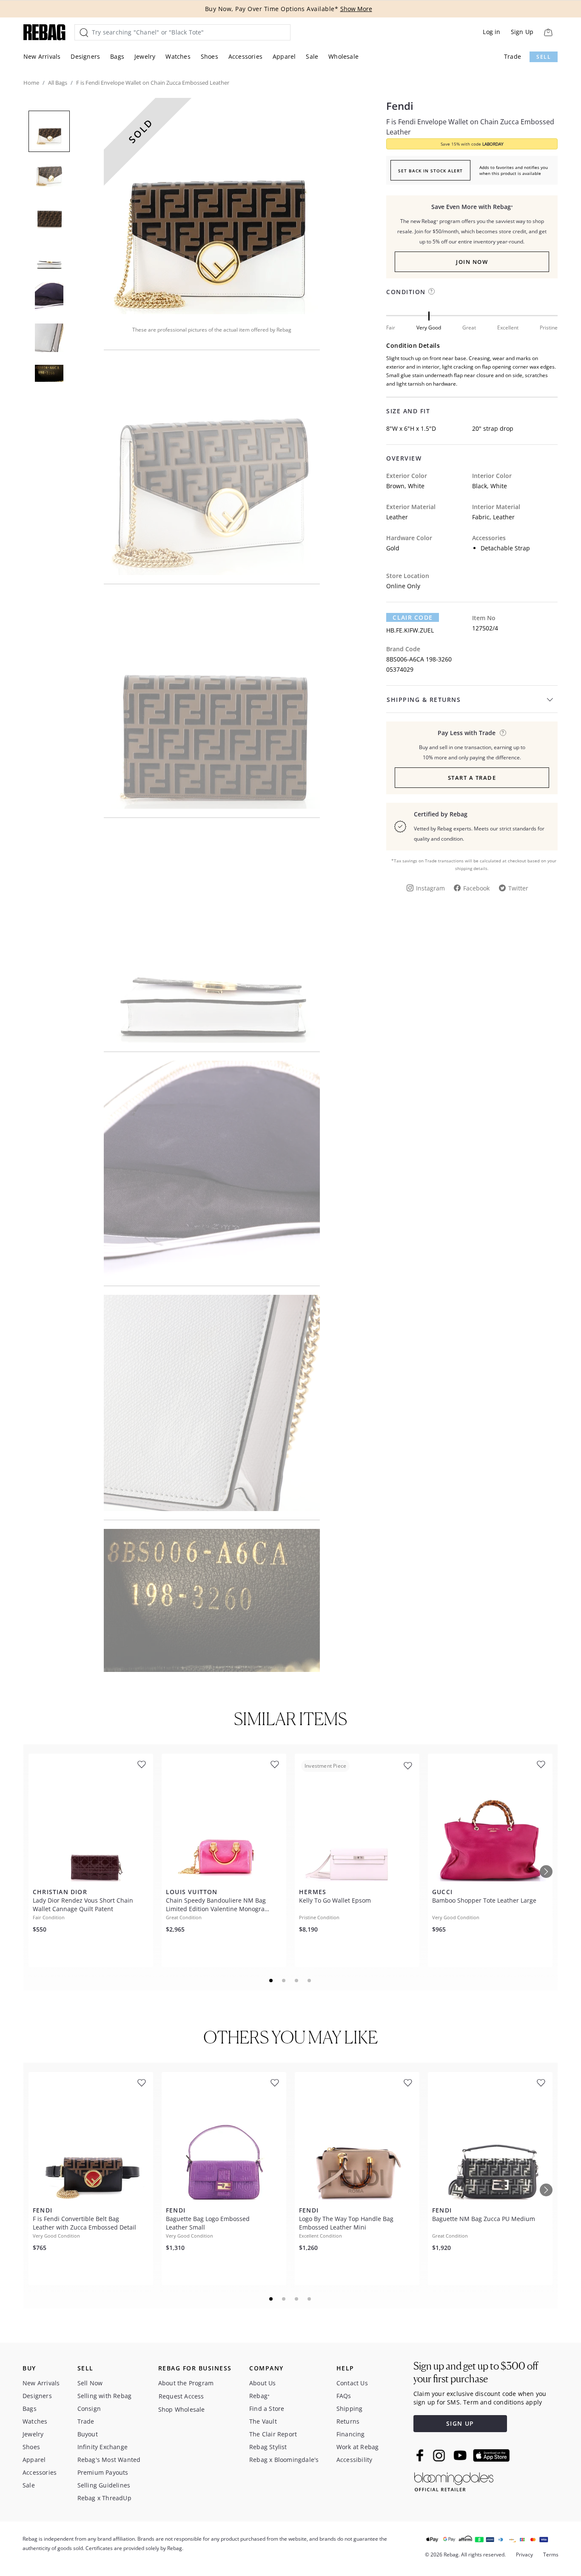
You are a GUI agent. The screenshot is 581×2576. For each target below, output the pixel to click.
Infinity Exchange (103, 2447)
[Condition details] (431, 291)
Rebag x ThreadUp (104, 2498)
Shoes (209, 56)
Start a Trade (472, 778)
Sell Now (90, 2383)
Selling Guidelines (104, 2485)
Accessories (245, 56)
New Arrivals (42, 56)
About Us (263, 2383)
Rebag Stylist (268, 2447)
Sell (544, 57)
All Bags (58, 83)
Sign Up (522, 32)
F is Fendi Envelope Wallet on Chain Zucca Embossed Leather (470, 127)
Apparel (284, 56)
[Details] (503, 733)
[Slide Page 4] (310, 1981)
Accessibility (355, 2460)
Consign (89, 2409)
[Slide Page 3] (297, 1981)
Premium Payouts (103, 2472)
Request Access (181, 2396)
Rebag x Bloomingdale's (284, 2460)
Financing (351, 2434)
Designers (85, 56)
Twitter (518, 888)
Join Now (472, 262)
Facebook (476, 888)
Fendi (400, 106)
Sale (312, 56)
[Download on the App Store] (491, 2456)
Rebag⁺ (259, 2396)
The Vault (263, 2421)
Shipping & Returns (424, 700)
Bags (117, 56)
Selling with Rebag (105, 2396)
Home (31, 83)
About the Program (186, 2383)
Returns (348, 2421)
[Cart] (548, 32)
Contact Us (352, 2383)
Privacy (524, 2555)
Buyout (88, 2434)
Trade (513, 56)
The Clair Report (273, 2434)
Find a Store (267, 2409)
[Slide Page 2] (284, 1981)
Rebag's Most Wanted (109, 2460)
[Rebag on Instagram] (439, 2456)
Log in (491, 32)
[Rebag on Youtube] (461, 2455)
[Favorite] (142, 1765)
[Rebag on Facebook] (421, 2455)
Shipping (350, 2409)
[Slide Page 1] (271, 1981)
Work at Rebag (358, 2447)
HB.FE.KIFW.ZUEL (410, 630)
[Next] (546, 1872)
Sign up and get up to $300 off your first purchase (476, 2372)
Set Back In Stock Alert (430, 171)
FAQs (344, 2396)
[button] (212, 206)
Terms (551, 2555)
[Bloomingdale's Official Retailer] (454, 2480)
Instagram (430, 888)
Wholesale (343, 56)
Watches (178, 56)
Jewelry (145, 56)
